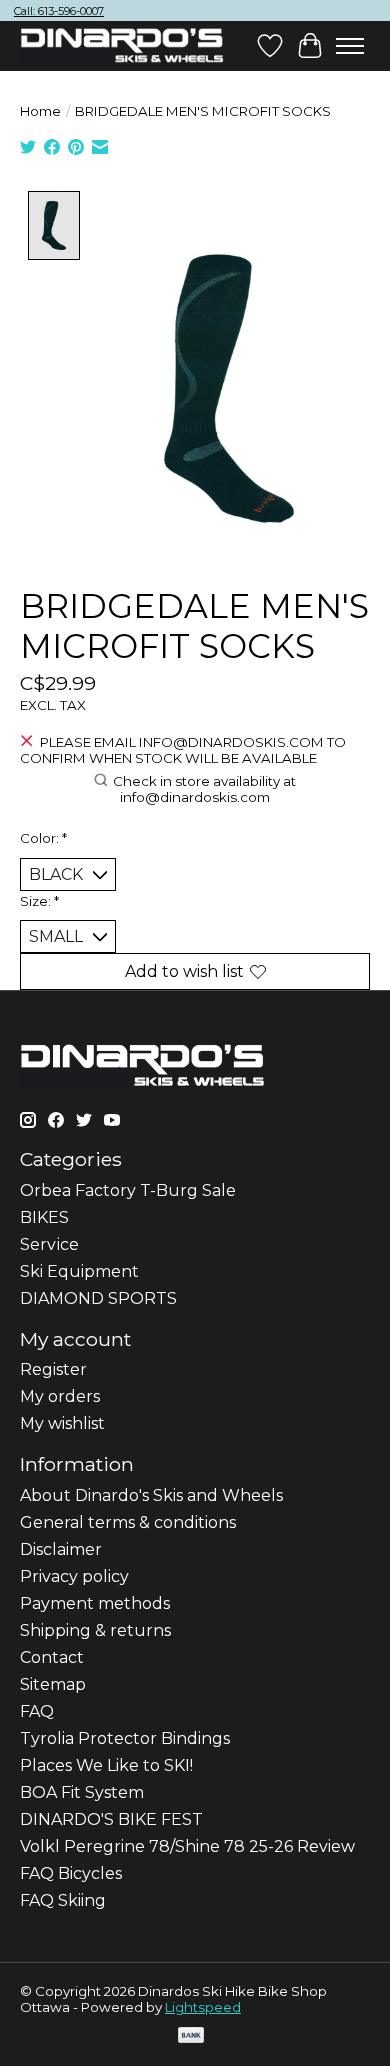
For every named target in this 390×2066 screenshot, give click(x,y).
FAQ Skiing (63, 1900)
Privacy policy (74, 1576)
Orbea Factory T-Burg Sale (128, 1190)
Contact (52, 1657)
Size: (39, 901)
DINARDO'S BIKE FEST (111, 1819)
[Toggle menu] (350, 46)
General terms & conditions (128, 1522)
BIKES (44, 1217)
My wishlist (62, 1423)
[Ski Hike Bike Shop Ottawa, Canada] (122, 46)
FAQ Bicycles (71, 1873)
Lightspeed (203, 2007)
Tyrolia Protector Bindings (125, 1738)
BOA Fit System (82, 1792)
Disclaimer (61, 1549)
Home (40, 111)
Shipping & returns (95, 1630)
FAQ (37, 1711)
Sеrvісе (49, 1244)
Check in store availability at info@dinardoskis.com (204, 789)
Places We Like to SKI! (106, 1765)
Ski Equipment (79, 1271)
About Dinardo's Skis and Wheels (151, 1495)
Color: (43, 838)
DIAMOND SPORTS (98, 1298)
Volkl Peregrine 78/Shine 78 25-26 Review (187, 1846)
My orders (60, 1396)
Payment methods (95, 1603)
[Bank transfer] (191, 2036)
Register (53, 1369)
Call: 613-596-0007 (59, 11)
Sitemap (53, 1684)
